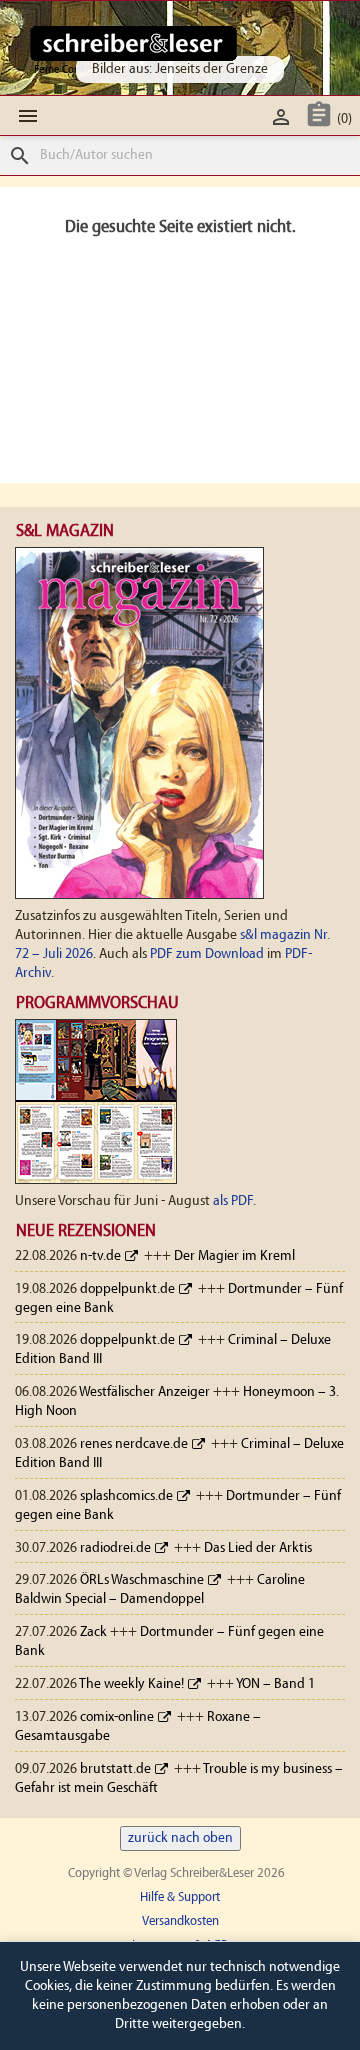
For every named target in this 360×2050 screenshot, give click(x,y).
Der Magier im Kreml (234, 1256)
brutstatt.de (115, 1769)
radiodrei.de (115, 1548)
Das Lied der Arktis (258, 1548)
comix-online (117, 1717)
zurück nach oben (180, 1838)
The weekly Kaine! (131, 1684)
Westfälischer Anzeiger (144, 1392)
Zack (93, 1632)
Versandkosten (180, 1921)
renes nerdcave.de (134, 1444)
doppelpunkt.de (127, 1289)
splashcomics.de (126, 1496)
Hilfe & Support (180, 1897)
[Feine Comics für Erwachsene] (133, 43)
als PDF (233, 1201)
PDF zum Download (207, 954)
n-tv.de (100, 1256)
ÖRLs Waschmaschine (142, 1580)
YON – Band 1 (275, 1684)
